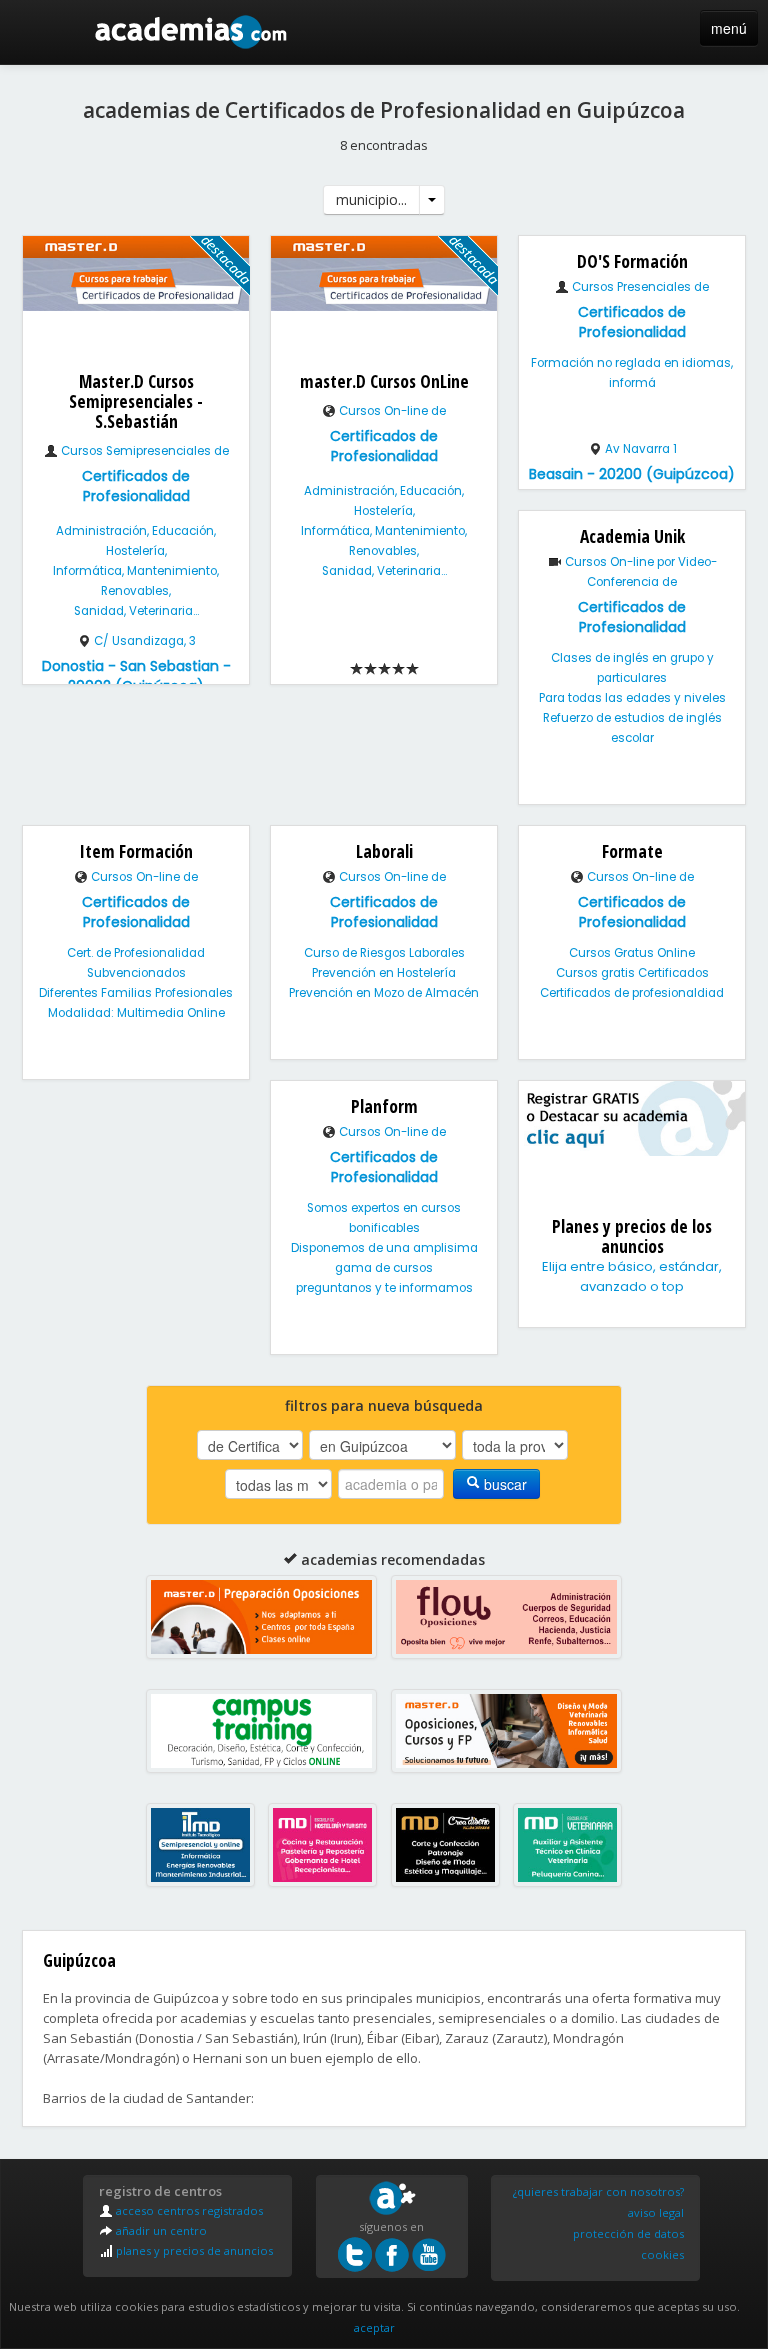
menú (729, 28)
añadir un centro (160, 2230)
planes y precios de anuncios (193, 2250)
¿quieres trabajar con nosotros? (598, 2191)
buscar (503, 1484)
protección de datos (628, 2233)
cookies (662, 2254)
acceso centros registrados (188, 2210)
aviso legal (656, 2212)
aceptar (374, 2327)
